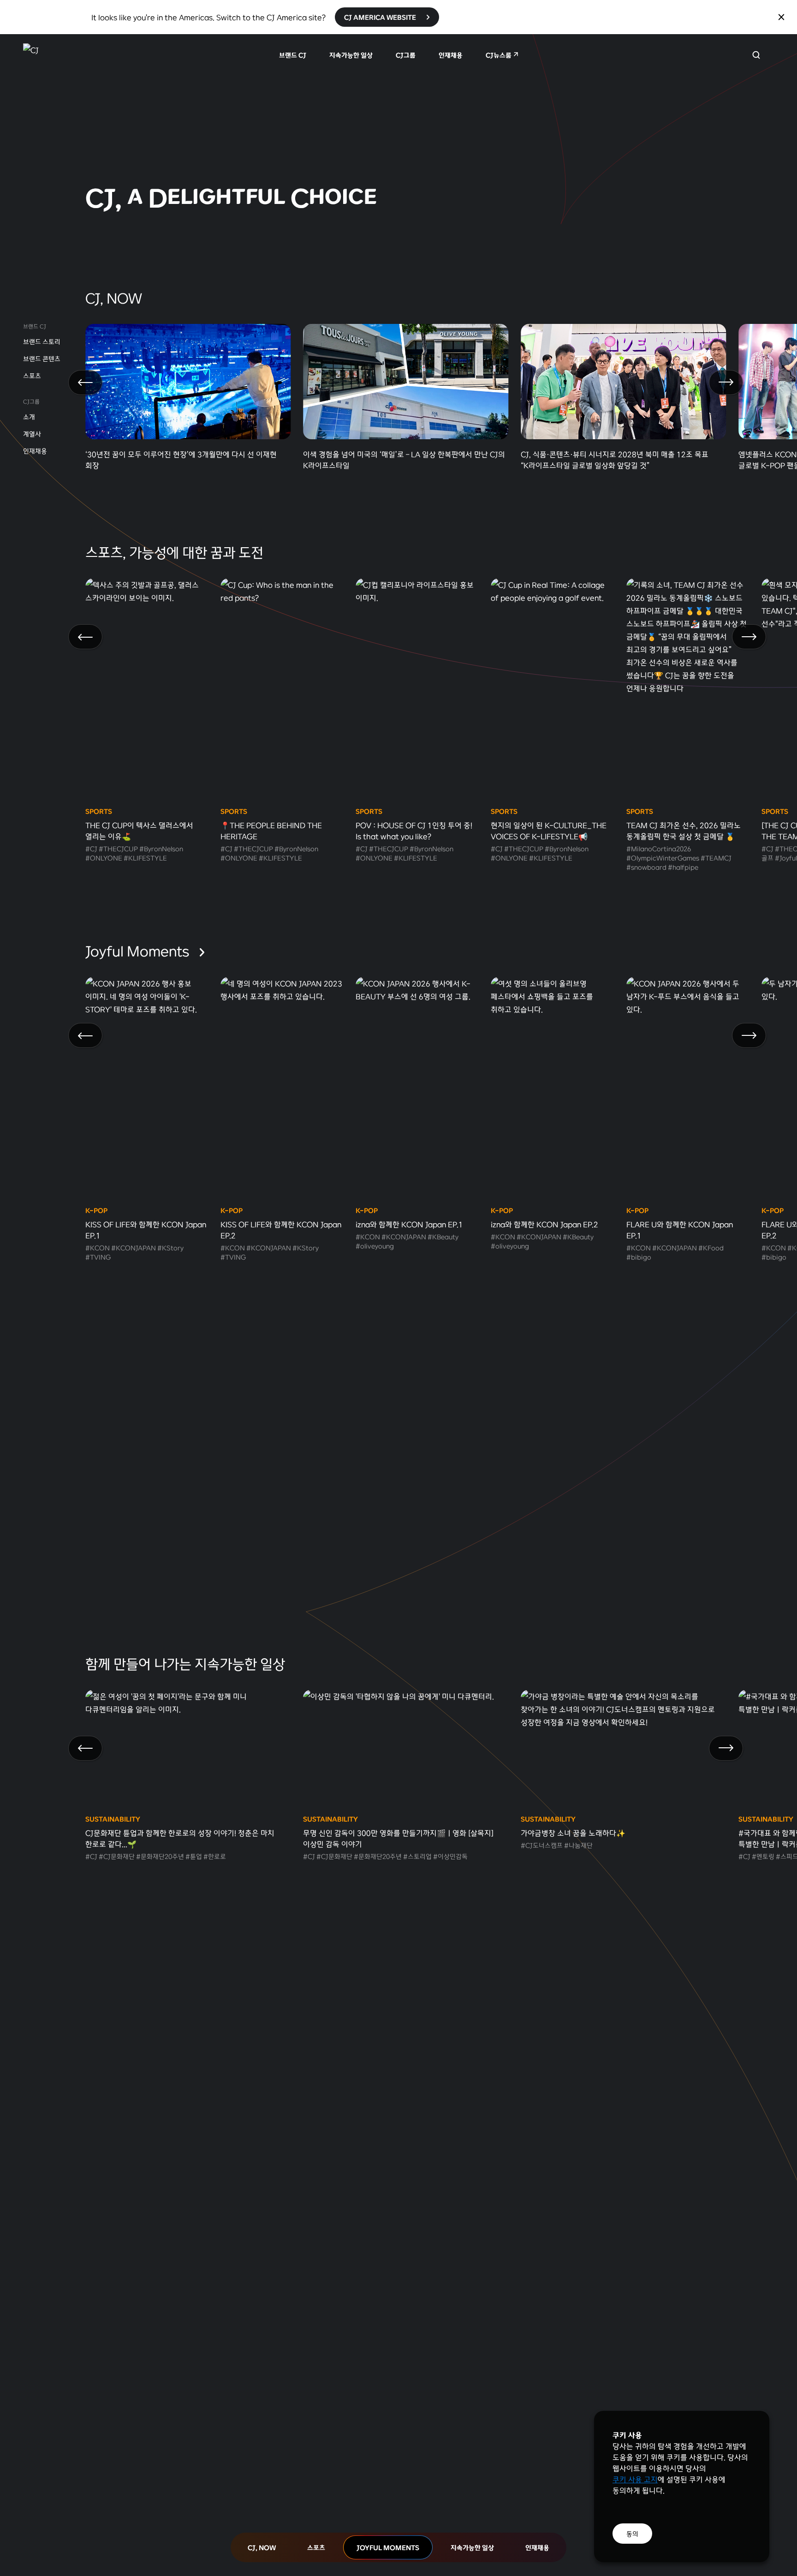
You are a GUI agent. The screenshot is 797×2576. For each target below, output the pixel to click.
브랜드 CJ (293, 55)
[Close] (781, 17)
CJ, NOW (262, 2547)
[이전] (85, 383)
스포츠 (32, 376)
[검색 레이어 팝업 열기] (756, 55)
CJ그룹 (406, 55)
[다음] (726, 383)
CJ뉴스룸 (499, 55)
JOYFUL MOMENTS (388, 2547)
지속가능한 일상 (351, 55)
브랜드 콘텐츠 (42, 359)
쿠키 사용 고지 (635, 2479)
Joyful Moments (139, 950)
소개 (29, 417)
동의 (632, 2534)
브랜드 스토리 (42, 341)
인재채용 (451, 55)
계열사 (32, 434)
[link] (398, 138)
